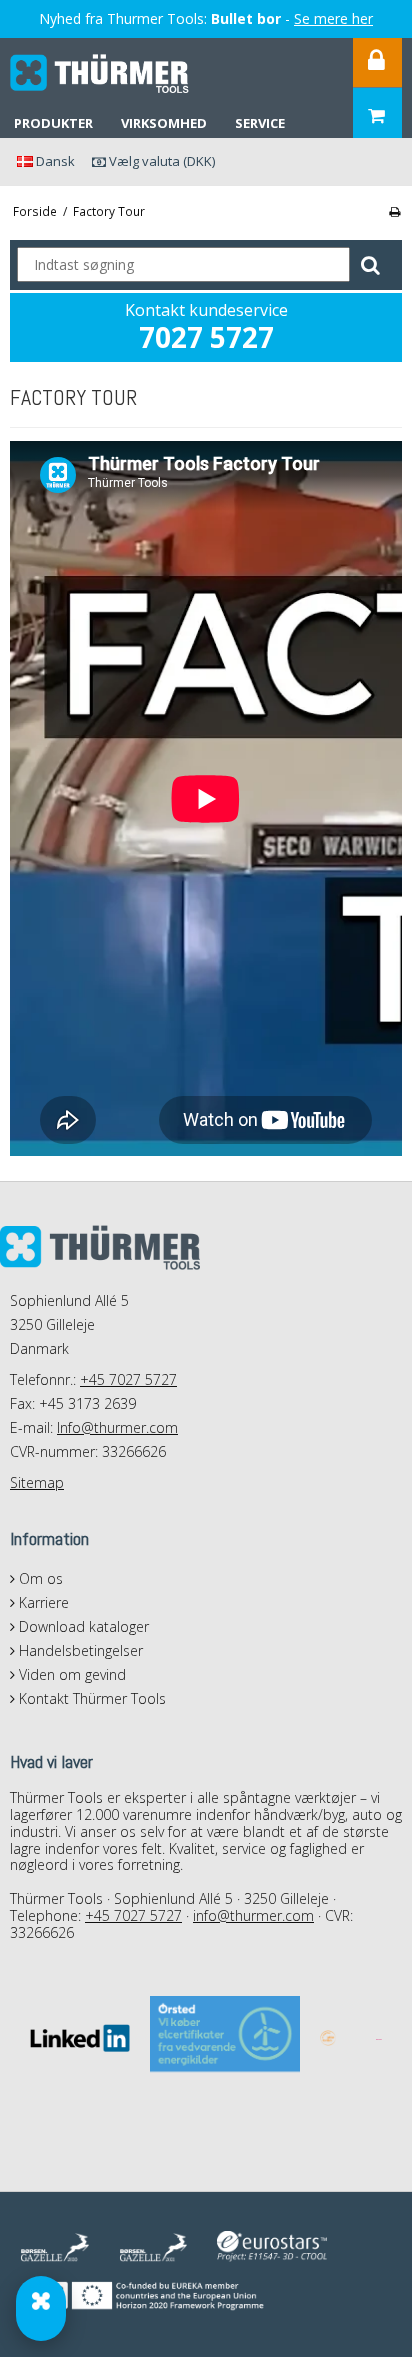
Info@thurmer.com (117, 1427)
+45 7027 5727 (128, 1379)
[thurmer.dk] (100, 74)
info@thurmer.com (253, 1915)
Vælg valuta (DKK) (160, 161)
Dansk (54, 161)
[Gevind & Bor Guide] (41, 2308)
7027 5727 (206, 337)
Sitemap (37, 1482)
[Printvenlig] (394, 211)
